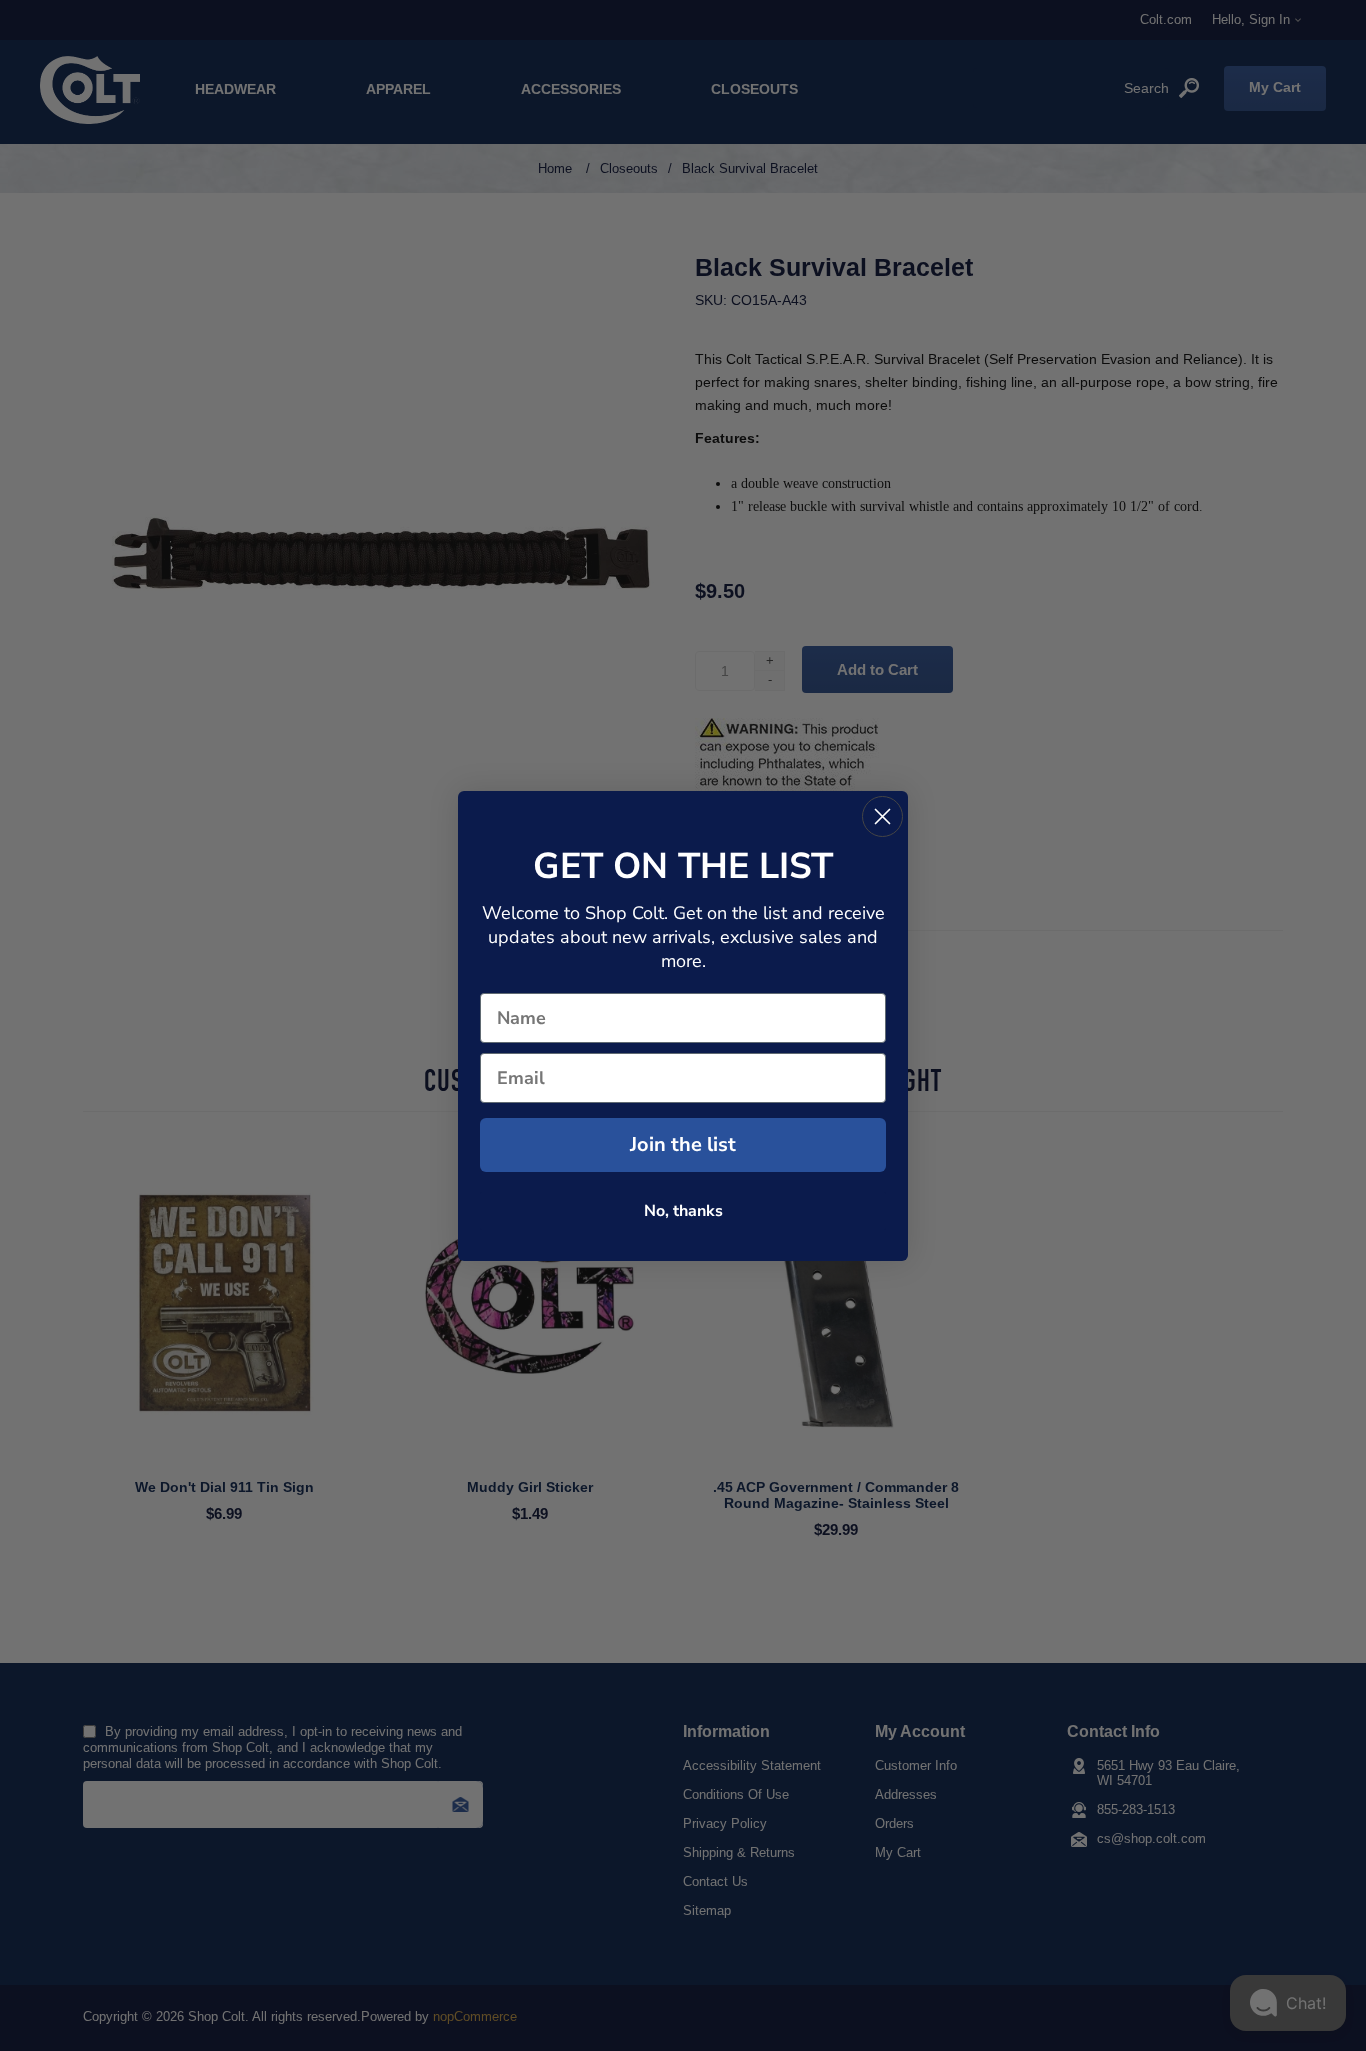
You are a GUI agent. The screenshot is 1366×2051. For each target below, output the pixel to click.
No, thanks (683, 1211)
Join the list (683, 1144)
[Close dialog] (882, 816)
